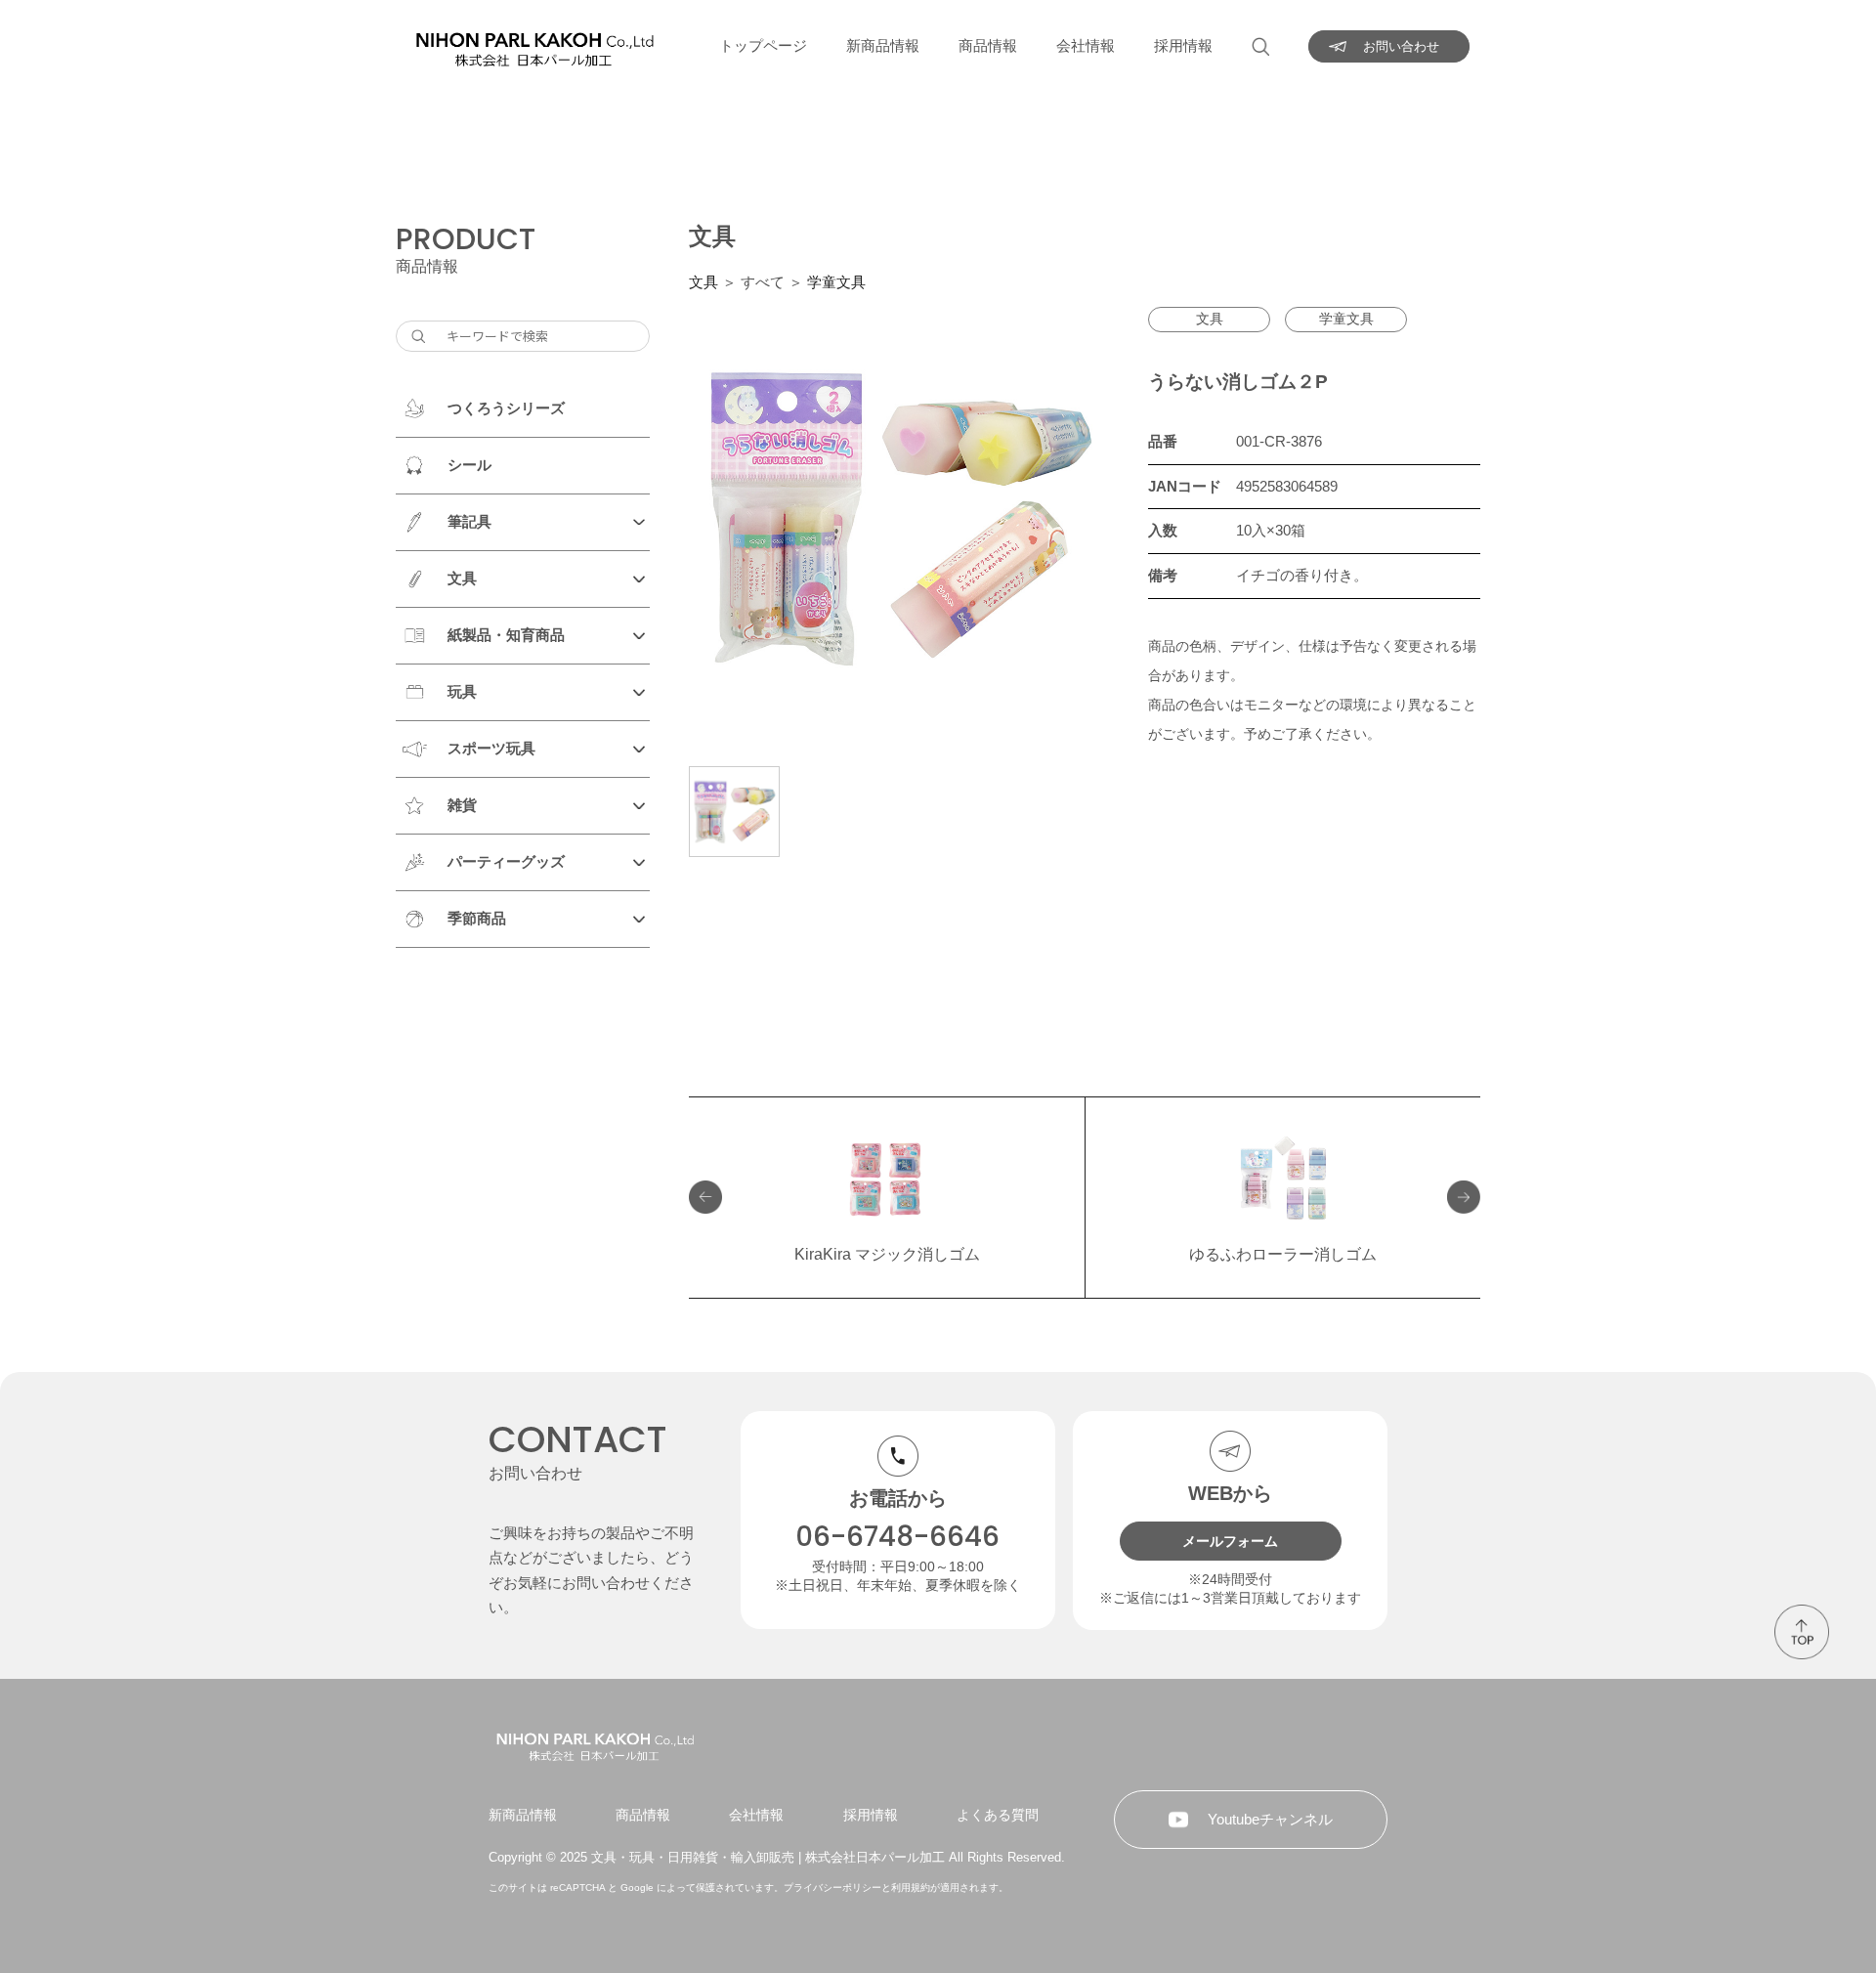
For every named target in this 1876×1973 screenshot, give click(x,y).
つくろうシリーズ (506, 408)
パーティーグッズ (506, 861)
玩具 (462, 691)
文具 (462, 578)
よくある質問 (998, 1815)
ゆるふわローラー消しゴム (1283, 1254)
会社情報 (1086, 45)
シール (469, 465)
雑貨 (462, 805)
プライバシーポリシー (832, 1887)
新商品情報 (883, 45)
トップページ (763, 45)
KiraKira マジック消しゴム (887, 1254)
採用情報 (1183, 45)
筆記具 (469, 521)
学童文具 (836, 282)
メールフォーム (1230, 1541)
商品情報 (988, 45)
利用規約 (911, 1887)
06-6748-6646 (897, 1537)
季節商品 (477, 918)
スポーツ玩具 (491, 748)
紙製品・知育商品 (506, 635)
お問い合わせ (1401, 46)
